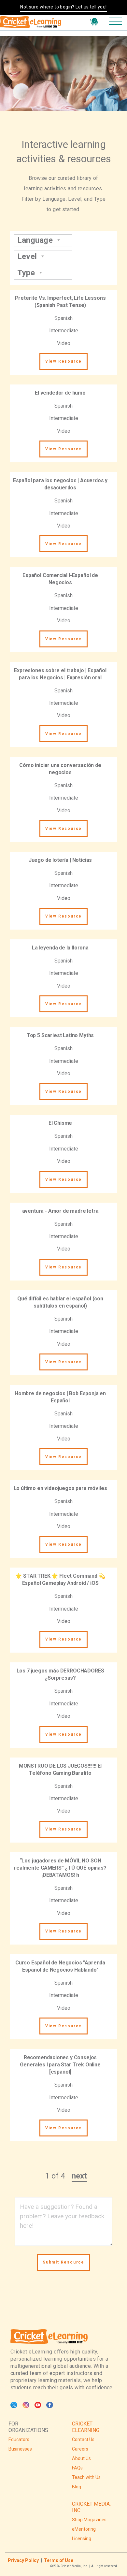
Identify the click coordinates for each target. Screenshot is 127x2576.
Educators (19, 2439)
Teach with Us (86, 2477)
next (79, 2176)
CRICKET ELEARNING (86, 2427)
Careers (80, 2449)
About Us (81, 2458)
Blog (77, 2487)
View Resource (63, 361)
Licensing (82, 2539)
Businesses (20, 2449)
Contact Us (83, 2439)
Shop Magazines (89, 2520)
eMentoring (84, 2529)
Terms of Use (59, 2560)
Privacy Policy (23, 2560)
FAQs (77, 2468)
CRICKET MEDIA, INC (91, 2507)
